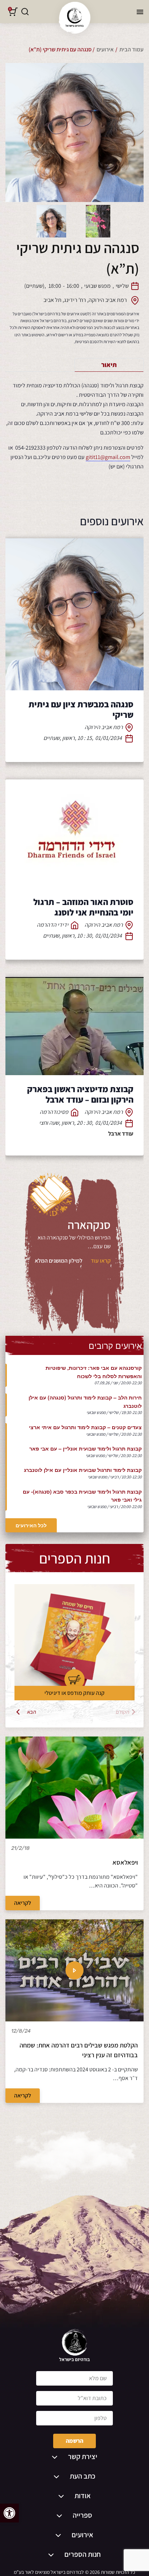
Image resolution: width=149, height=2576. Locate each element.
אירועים (105, 49)
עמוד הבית (131, 49)
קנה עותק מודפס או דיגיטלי (74, 1693)
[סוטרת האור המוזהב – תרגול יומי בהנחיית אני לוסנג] (74, 834)
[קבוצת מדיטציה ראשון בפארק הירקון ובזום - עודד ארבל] (74, 1026)
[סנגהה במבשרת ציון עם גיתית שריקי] (74, 614)
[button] (9, 2513)
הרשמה (74, 2441)
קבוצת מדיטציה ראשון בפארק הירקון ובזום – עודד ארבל (80, 1094)
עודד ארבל (121, 1134)
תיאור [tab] (109, 365)
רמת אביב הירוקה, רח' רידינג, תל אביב (85, 300)
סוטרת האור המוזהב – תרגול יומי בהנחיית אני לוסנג (83, 907)
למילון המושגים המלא (59, 1261)
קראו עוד (101, 1261)
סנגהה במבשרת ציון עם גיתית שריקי (81, 709)
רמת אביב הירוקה (104, 727)
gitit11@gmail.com (108, 457)
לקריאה (23, 1903)
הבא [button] (32, 1712)
